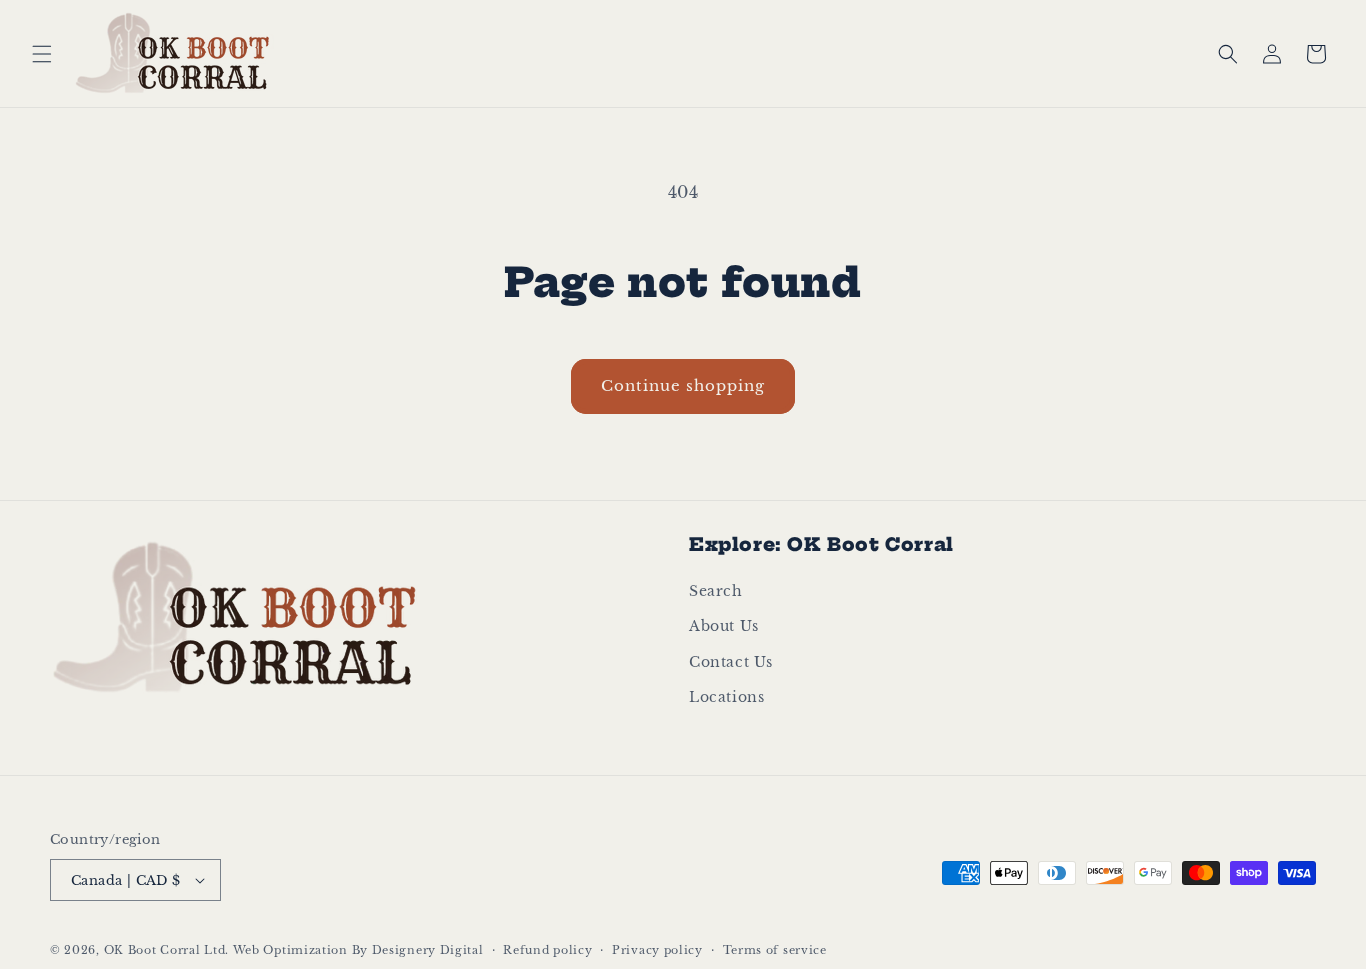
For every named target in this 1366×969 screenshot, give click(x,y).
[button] (42, 54)
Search (716, 591)
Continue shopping (683, 385)
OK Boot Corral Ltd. (166, 950)
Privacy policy (657, 950)
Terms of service (775, 950)
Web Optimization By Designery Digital (358, 950)
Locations (726, 697)
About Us (724, 626)
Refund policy (547, 950)
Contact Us (731, 662)
